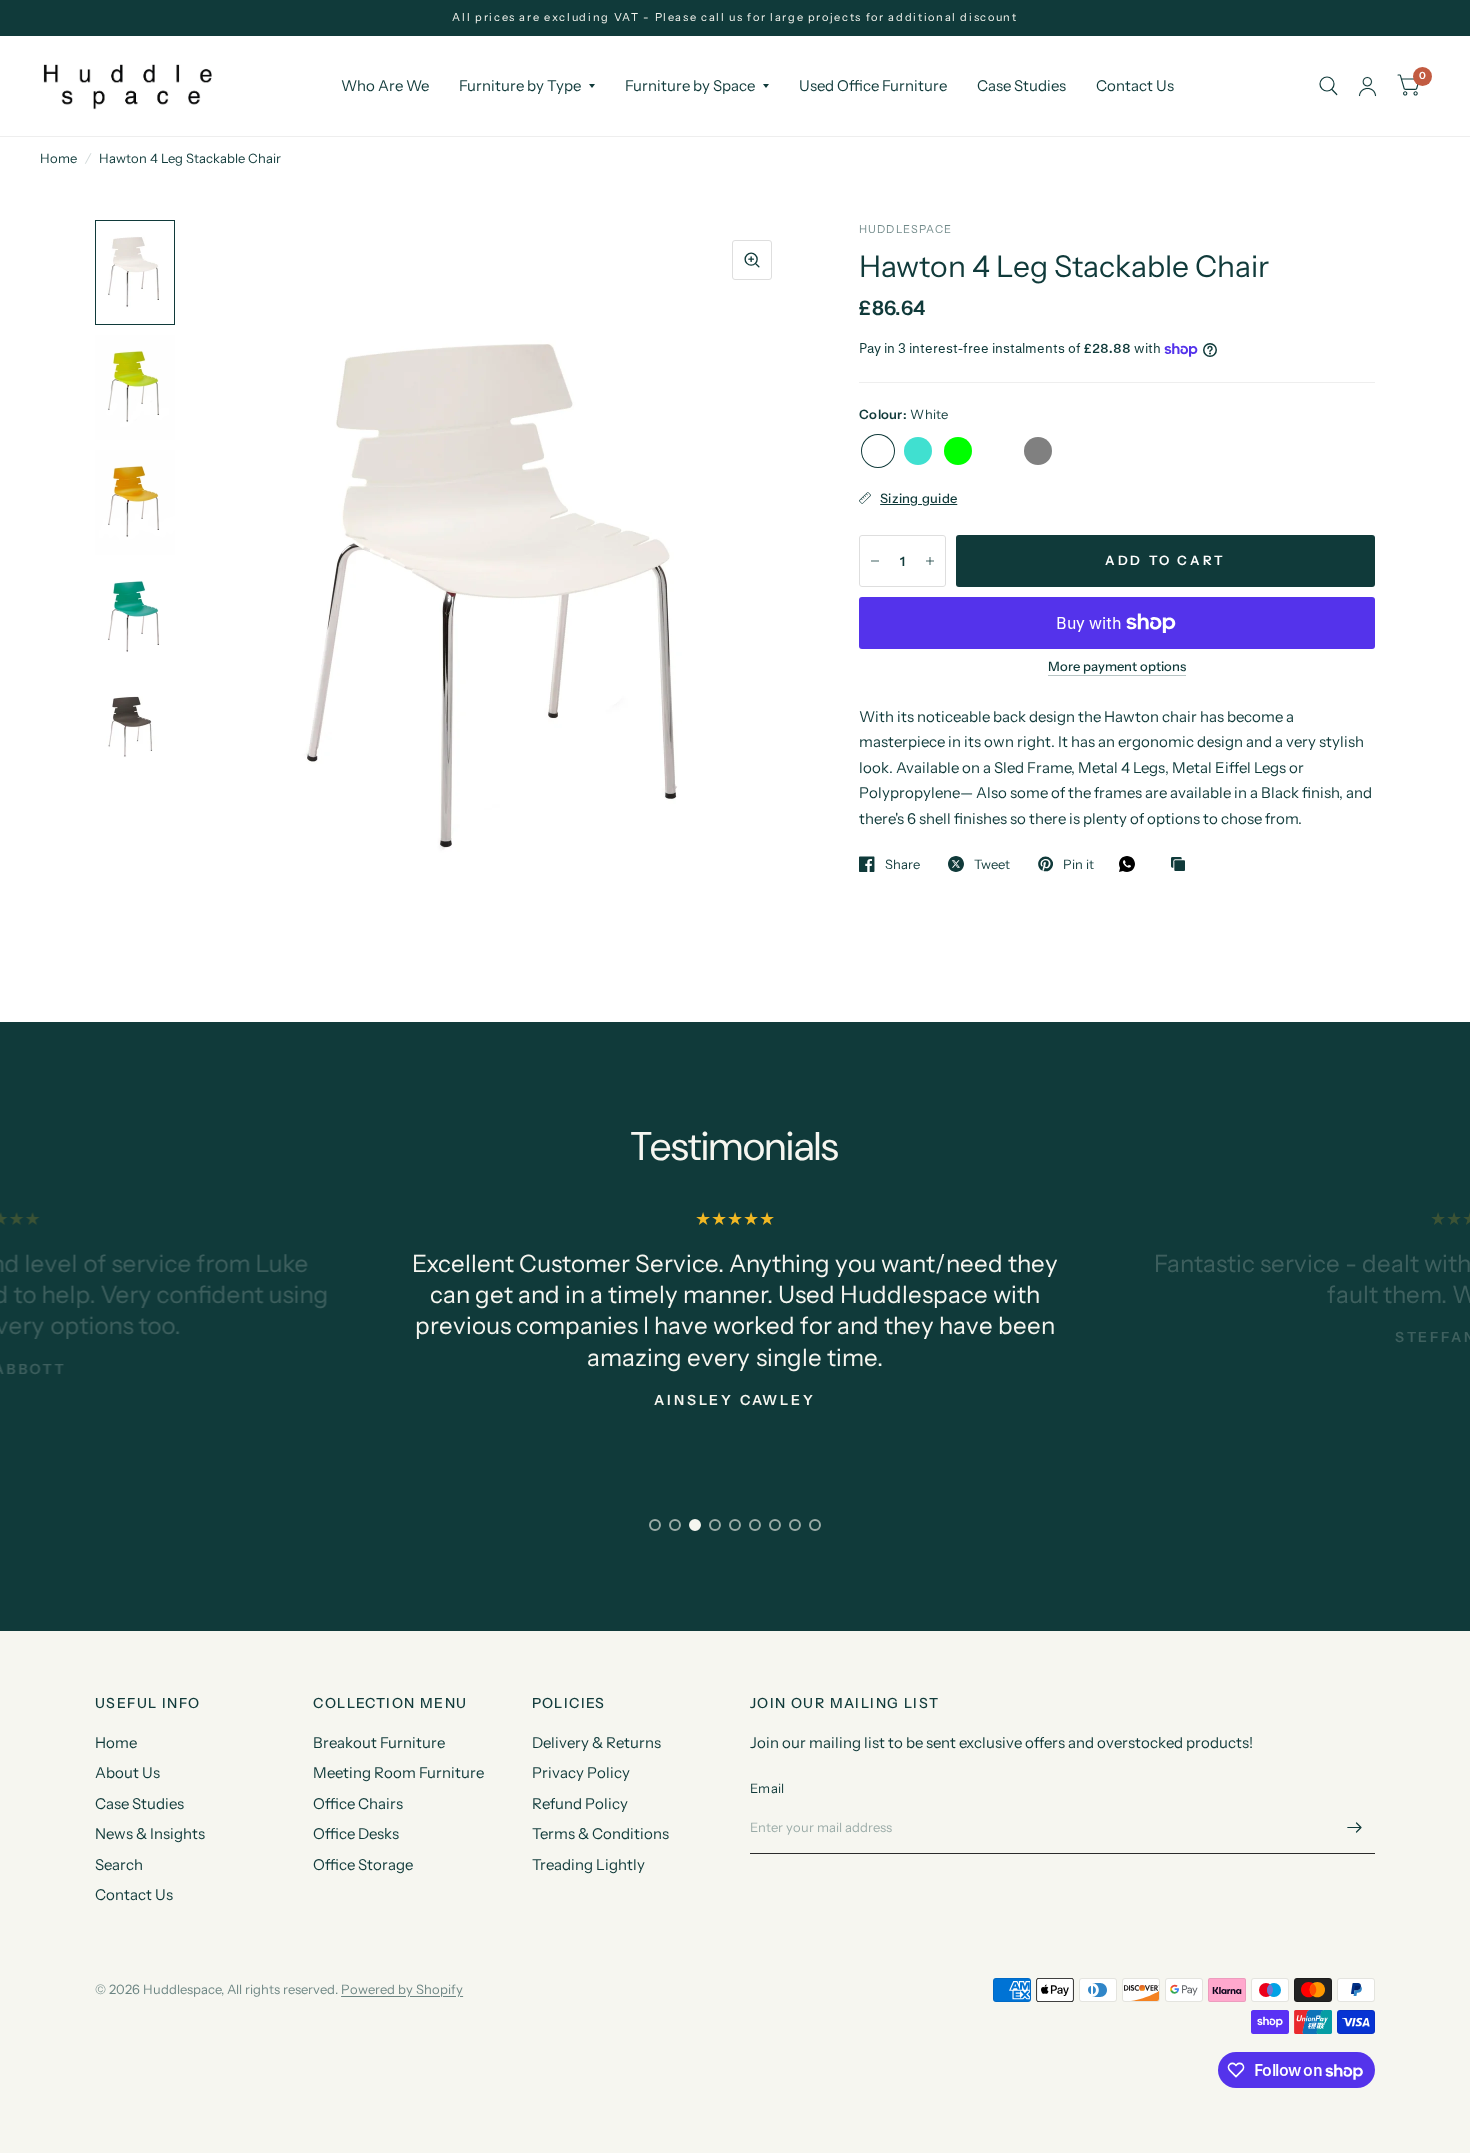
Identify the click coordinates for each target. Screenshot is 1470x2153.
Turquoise (918, 451)
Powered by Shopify (402, 1989)
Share (902, 864)
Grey (1038, 451)
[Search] (1328, 86)
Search (119, 1864)
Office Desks (356, 1833)
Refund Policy (580, 1803)
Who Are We (385, 85)
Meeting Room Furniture (398, 1772)
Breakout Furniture (379, 1742)
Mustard (998, 451)
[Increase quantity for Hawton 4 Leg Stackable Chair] (930, 561)
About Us (127, 1772)
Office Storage (363, 1864)
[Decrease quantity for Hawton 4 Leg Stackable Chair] (875, 561)
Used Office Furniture (873, 85)
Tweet (992, 864)
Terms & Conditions (600, 1833)
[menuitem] (385, 86)
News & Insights (150, 1833)
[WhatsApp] (1132, 864)
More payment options (1117, 666)
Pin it (1078, 864)
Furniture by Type (520, 85)
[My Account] (1367, 86)
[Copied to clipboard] (1183, 865)
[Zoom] (752, 260)
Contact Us (1135, 85)
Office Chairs (358, 1803)
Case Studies (1021, 85)
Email (767, 1788)
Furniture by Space (690, 85)
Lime (958, 451)
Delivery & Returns (596, 1742)
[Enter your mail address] (1355, 1828)
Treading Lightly (588, 1864)
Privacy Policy (581, 1772)
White (878, 451)
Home (58, 158)
